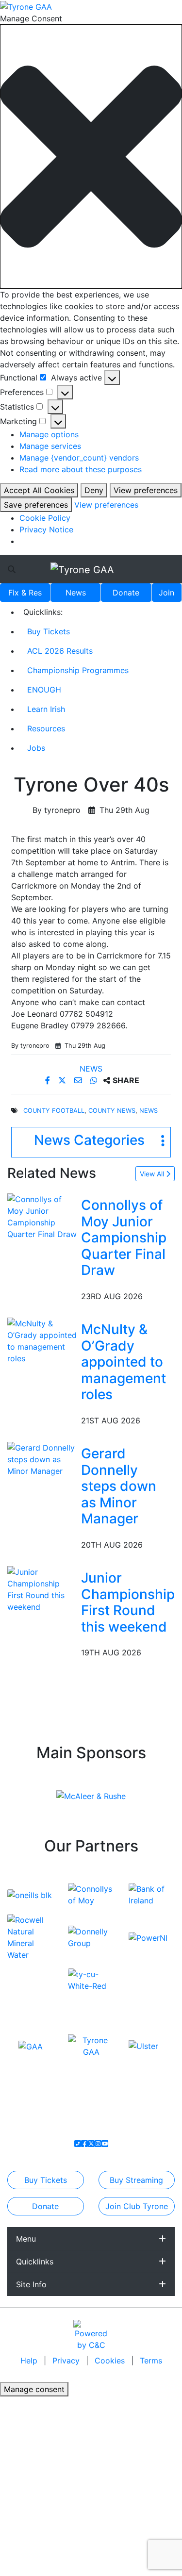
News (76, 593)
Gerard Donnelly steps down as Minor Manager (119, 1486)
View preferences (146, 490)
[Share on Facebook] (49, 1080)
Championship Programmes (78, 670)
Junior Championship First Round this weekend (128, 1602)
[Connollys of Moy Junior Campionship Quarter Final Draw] (42, 1216)
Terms (151, 2361)
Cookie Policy (45, 518)
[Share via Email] (79, 1080)
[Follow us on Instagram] (98, 2144)
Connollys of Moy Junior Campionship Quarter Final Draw (124, 1238)
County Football (54, 1111)
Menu (26, 2239)
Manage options (49, 434)
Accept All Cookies (39, 490)
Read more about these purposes (81, 469)
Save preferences (36, 505)
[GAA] (31, 2046)
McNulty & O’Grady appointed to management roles (124, 1362)
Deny (94, 490)
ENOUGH (44, 690)
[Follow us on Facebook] (84, 2144)
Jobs (36, 748)
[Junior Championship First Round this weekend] (42, 1588)
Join (166, 593)
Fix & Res (25, 593)
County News (112, 1111)
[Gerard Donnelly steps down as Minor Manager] (42, 1458)
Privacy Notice (46, 529)
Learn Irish (46, 709)
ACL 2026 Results (60, 651)
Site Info (31, 2284)
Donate (126, 593)
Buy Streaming (136, 2180)
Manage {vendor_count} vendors (79, 458)
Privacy (67, 2361)
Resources (46, 728)
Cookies (110, 2361)
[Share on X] (63, 1080)
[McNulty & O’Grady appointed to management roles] (42, 1340)
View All (153, 1174)
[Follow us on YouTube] (105, 2144)
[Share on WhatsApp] (95, 1080)
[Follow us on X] (91, 2144)
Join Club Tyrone (137, 2206)
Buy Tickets (49, 631)
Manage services (50, 446)
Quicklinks (35, 2262)
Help (30, 2361)
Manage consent (34, 2389)
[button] (91, 157)
